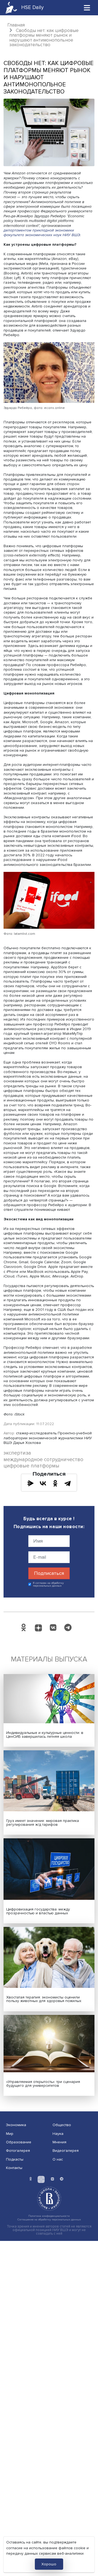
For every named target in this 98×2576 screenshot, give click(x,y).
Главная (16, 25)
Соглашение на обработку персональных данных (49, 2219)
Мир (10, 2134)
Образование (19, 2142)
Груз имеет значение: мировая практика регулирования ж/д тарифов (43, 1823)
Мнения (59, 2142)
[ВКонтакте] (43, 1483)
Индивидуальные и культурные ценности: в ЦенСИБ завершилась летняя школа (45, 1735)
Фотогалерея (18, 2151)
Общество (62, 2125)
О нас (58, 2159)
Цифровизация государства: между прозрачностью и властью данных (38, 1911)
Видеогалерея (66, 2151)
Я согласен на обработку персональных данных (48, 1585)
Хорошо (49, 2564)
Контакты (14, 2168)
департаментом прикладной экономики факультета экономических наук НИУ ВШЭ (42, 233)
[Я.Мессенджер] (30, 1483)
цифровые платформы (31, 1466)
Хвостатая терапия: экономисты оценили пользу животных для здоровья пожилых (44, 1999)
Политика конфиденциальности (49, 2216)
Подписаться (49, 1573)
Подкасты (15, 2159)
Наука (58, 2134)
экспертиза (17, 1453)
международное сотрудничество (43, 1460)
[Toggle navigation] (87, 8)
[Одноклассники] (55, 1483)
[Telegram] (68, 1483)
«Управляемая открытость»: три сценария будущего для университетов (43, 2084)
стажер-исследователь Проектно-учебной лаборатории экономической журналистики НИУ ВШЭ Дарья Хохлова (48, 1438)
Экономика (16, 2125)
